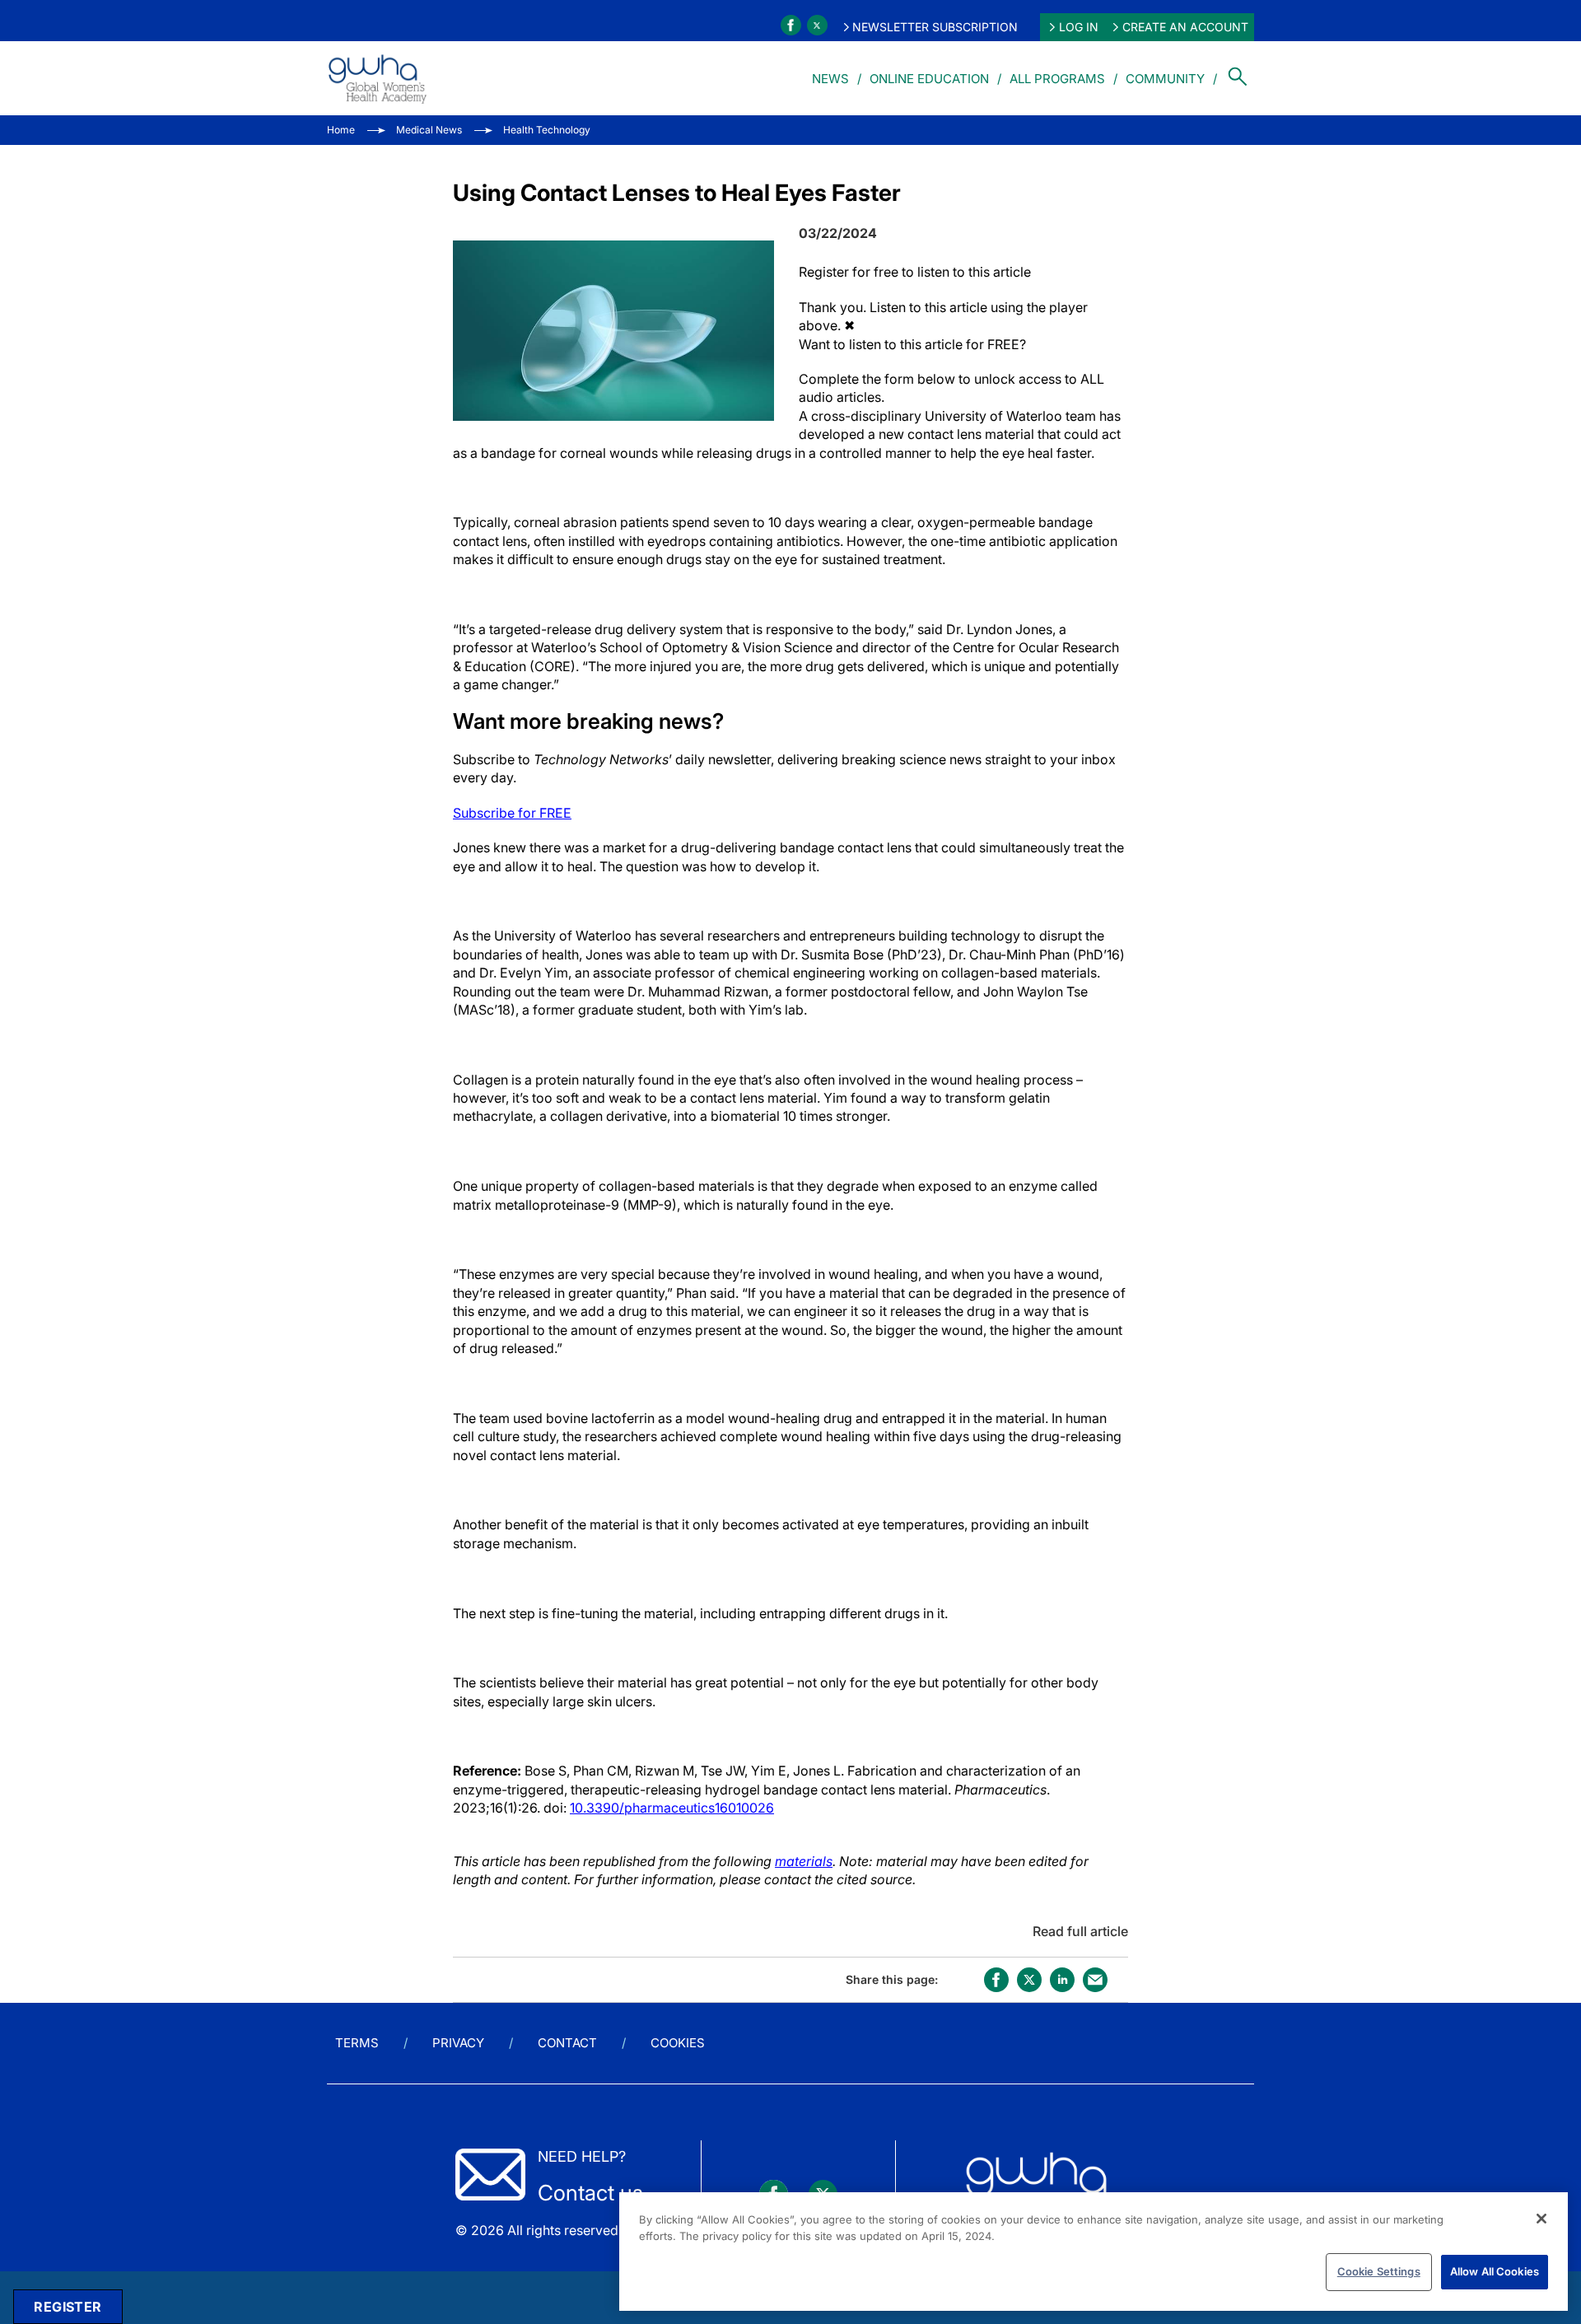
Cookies (678, 2043)
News (830, 79)
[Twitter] (817, 25)
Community (1165, 79)
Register (68, 2307)
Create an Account (1185, 27)
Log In (1079, 27)
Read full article (1080, 1931)
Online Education (929, 79)
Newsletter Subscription (935, 27)
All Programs (1057, 79)
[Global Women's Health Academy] (377, 78)
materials (804, 1861)
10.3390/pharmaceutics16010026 (672, 1808)
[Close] (1541, 2219)
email (1095, 1980)
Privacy (458, 2043)
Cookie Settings (1379, 2271)
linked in (1062, 1980)
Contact (567, 2043)
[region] (1094, 2252)
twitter (1029, 1980)
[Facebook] (791, 25)
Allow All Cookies (1495, 2271)
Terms (357, 2043)
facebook (996, 1980)
